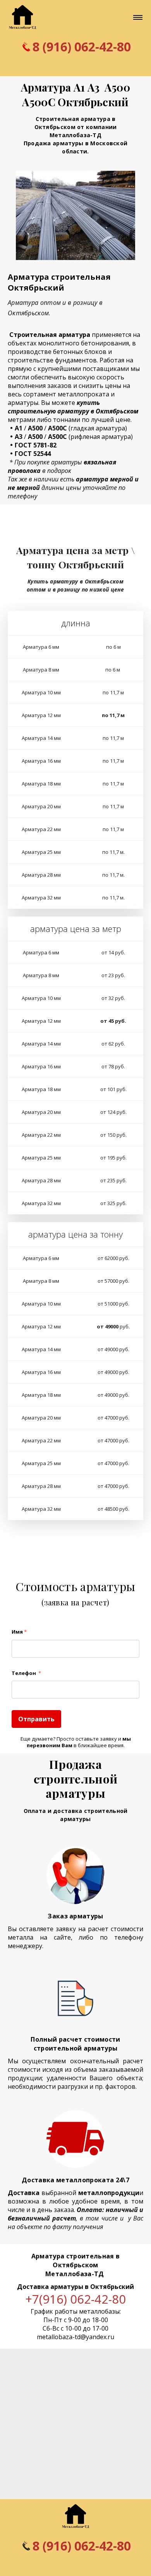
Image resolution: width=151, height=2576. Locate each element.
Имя (19, 1632)
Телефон (26, 1673)
